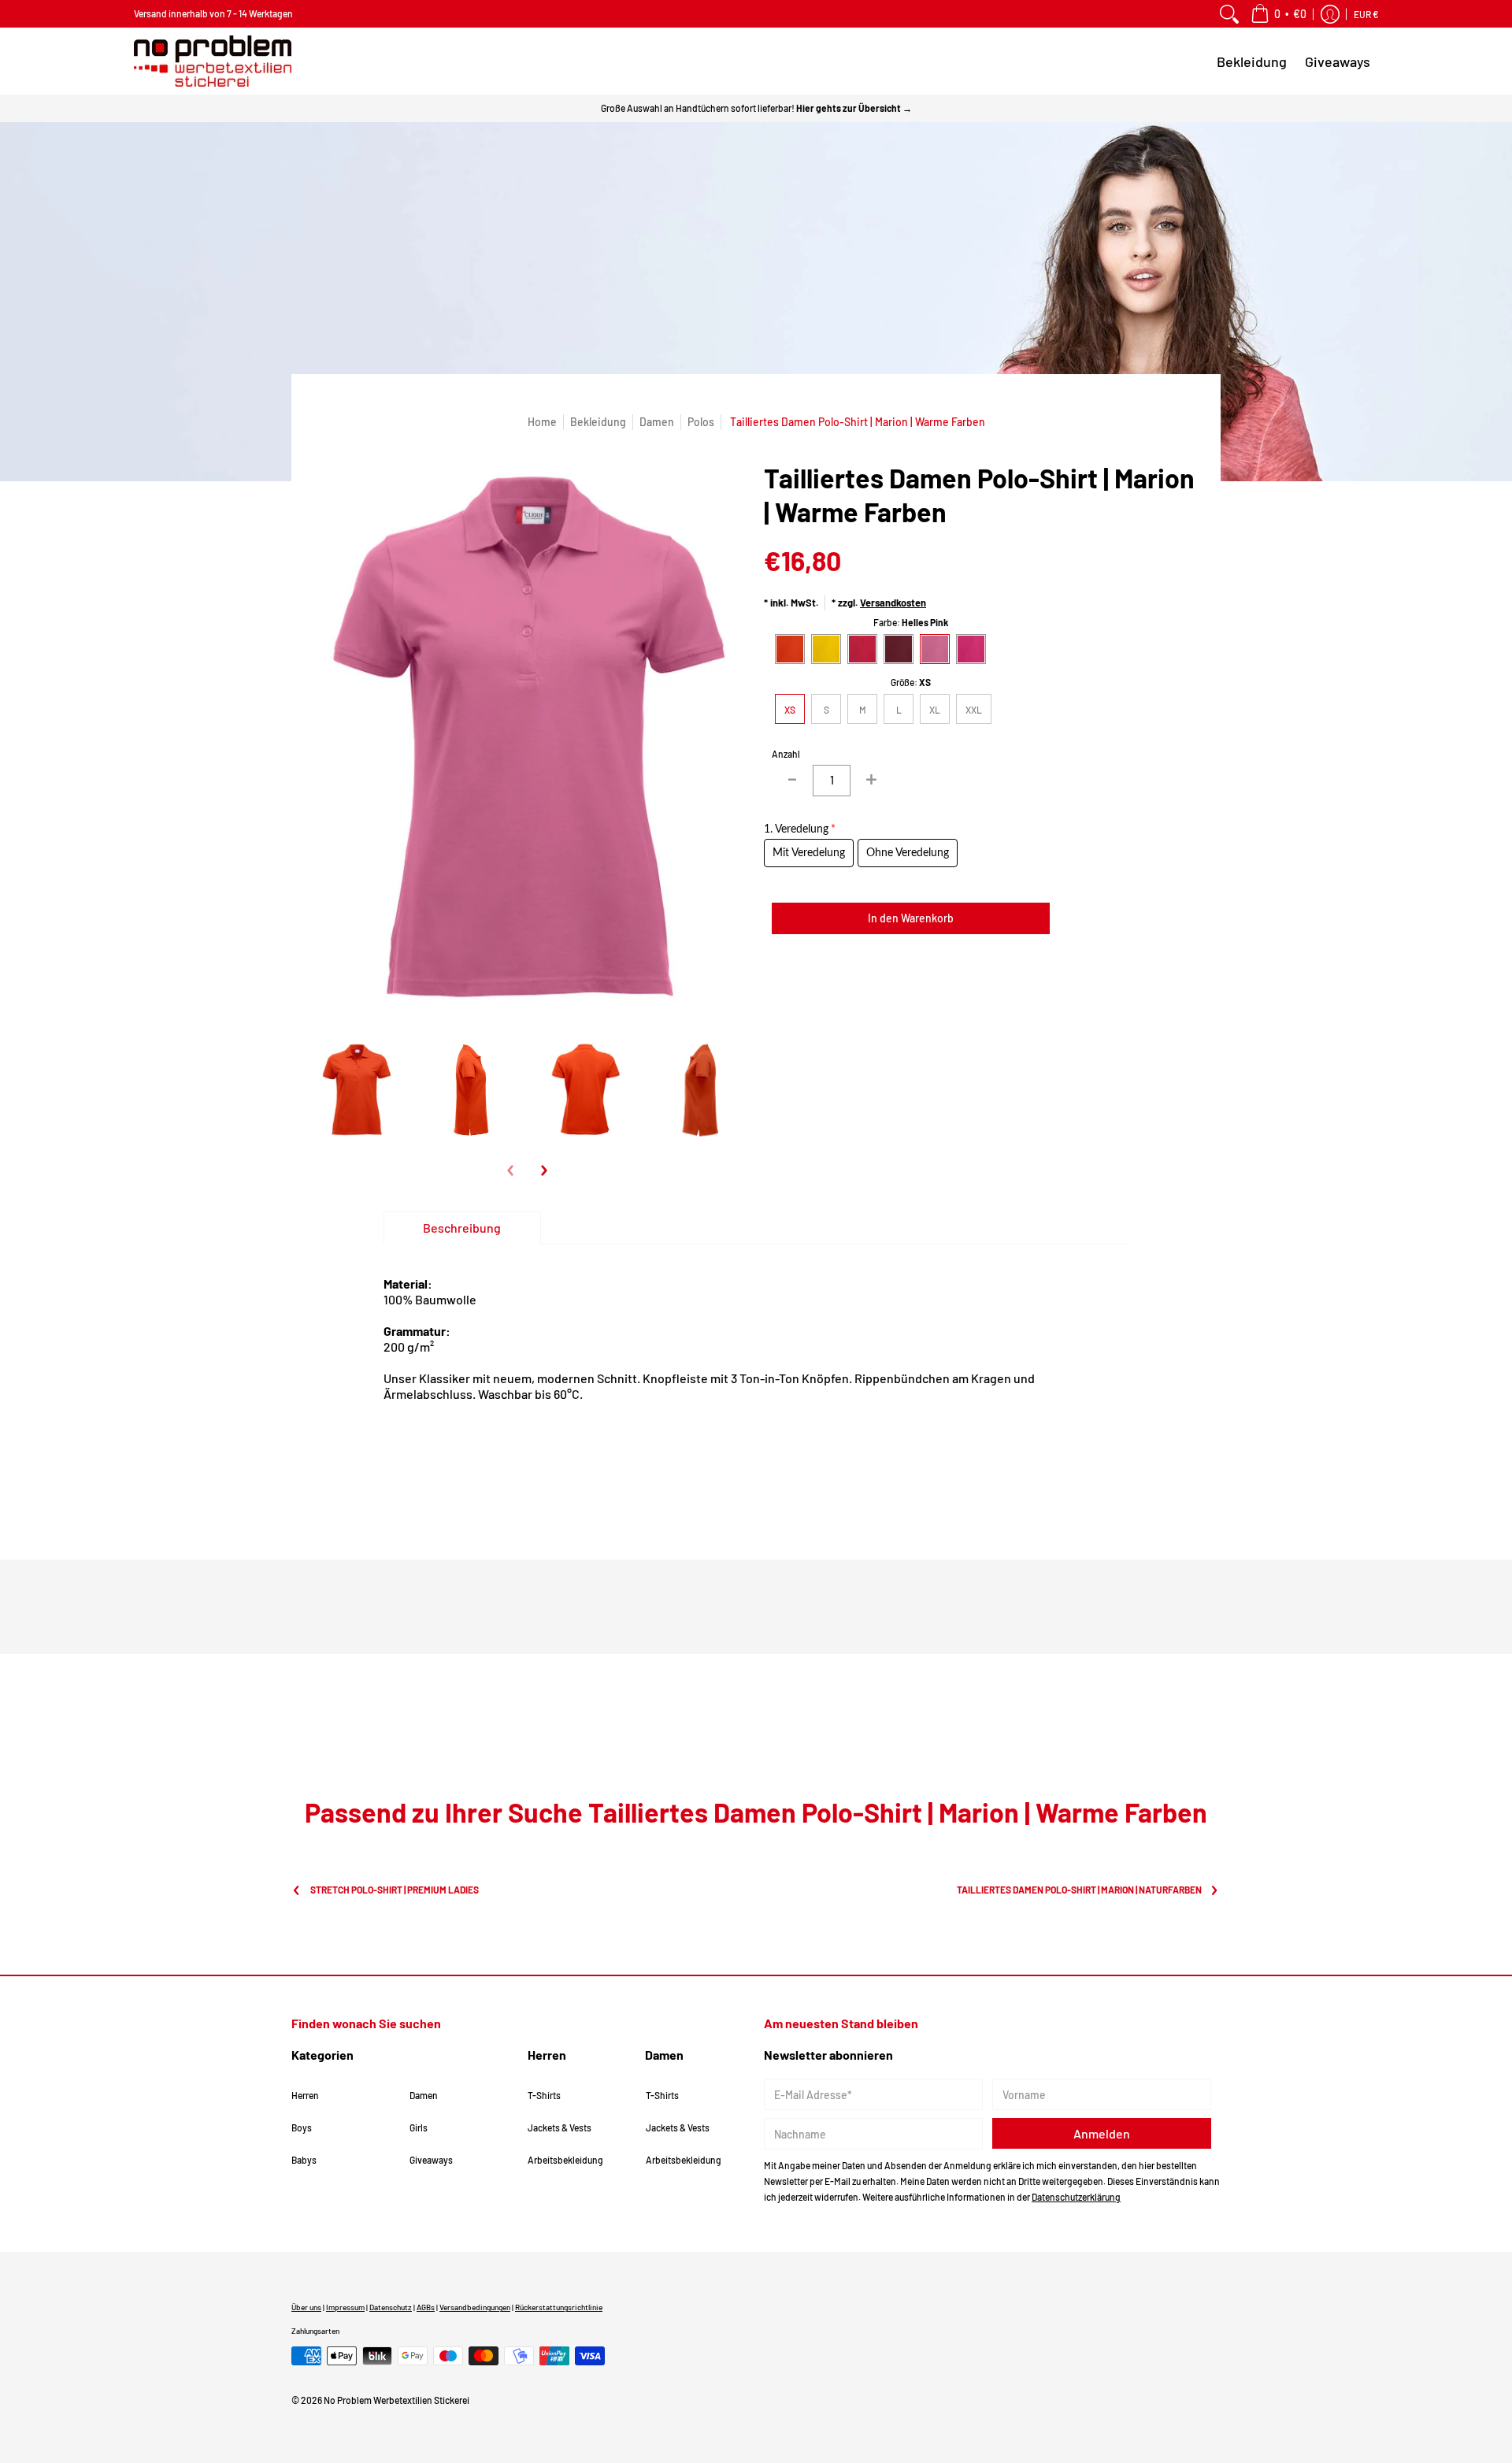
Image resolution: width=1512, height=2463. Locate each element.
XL (935, 710)
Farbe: (911, 622)
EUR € (1366, 14)
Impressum (345, 2307)
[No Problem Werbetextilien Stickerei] (213, 61)
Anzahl (786, 754)
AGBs (426, 2307)
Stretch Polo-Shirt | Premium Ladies (395, 1890)
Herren (305, 2095)
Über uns (306, 2307)
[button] (1279, 14)
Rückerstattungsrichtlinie (559, 2307)
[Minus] (792, 781)
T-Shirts (544, 2095)
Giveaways (431, 2160)
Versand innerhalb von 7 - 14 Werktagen (213, 13)
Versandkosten (893, 603)
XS (790, 710)
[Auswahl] (871, 781)
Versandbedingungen (475, 2307)
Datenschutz (391, 2307)
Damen (657, 422)
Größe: (911, 682)
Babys (304, 2160)
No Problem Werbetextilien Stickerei (397, 2400)
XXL (974, 710)
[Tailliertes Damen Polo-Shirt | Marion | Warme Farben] (356, 1091)
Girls (419, 2127)
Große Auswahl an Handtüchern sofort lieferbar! (756, 108)
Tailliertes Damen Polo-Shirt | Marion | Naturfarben (1079, 1890)
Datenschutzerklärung (1076, 2197)
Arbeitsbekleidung (565, 2160)
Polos (701, 422)
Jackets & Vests (560, 2127)
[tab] (462, 1228)
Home (542, 422)
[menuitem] (1229, 14)
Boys (302, 2127)
